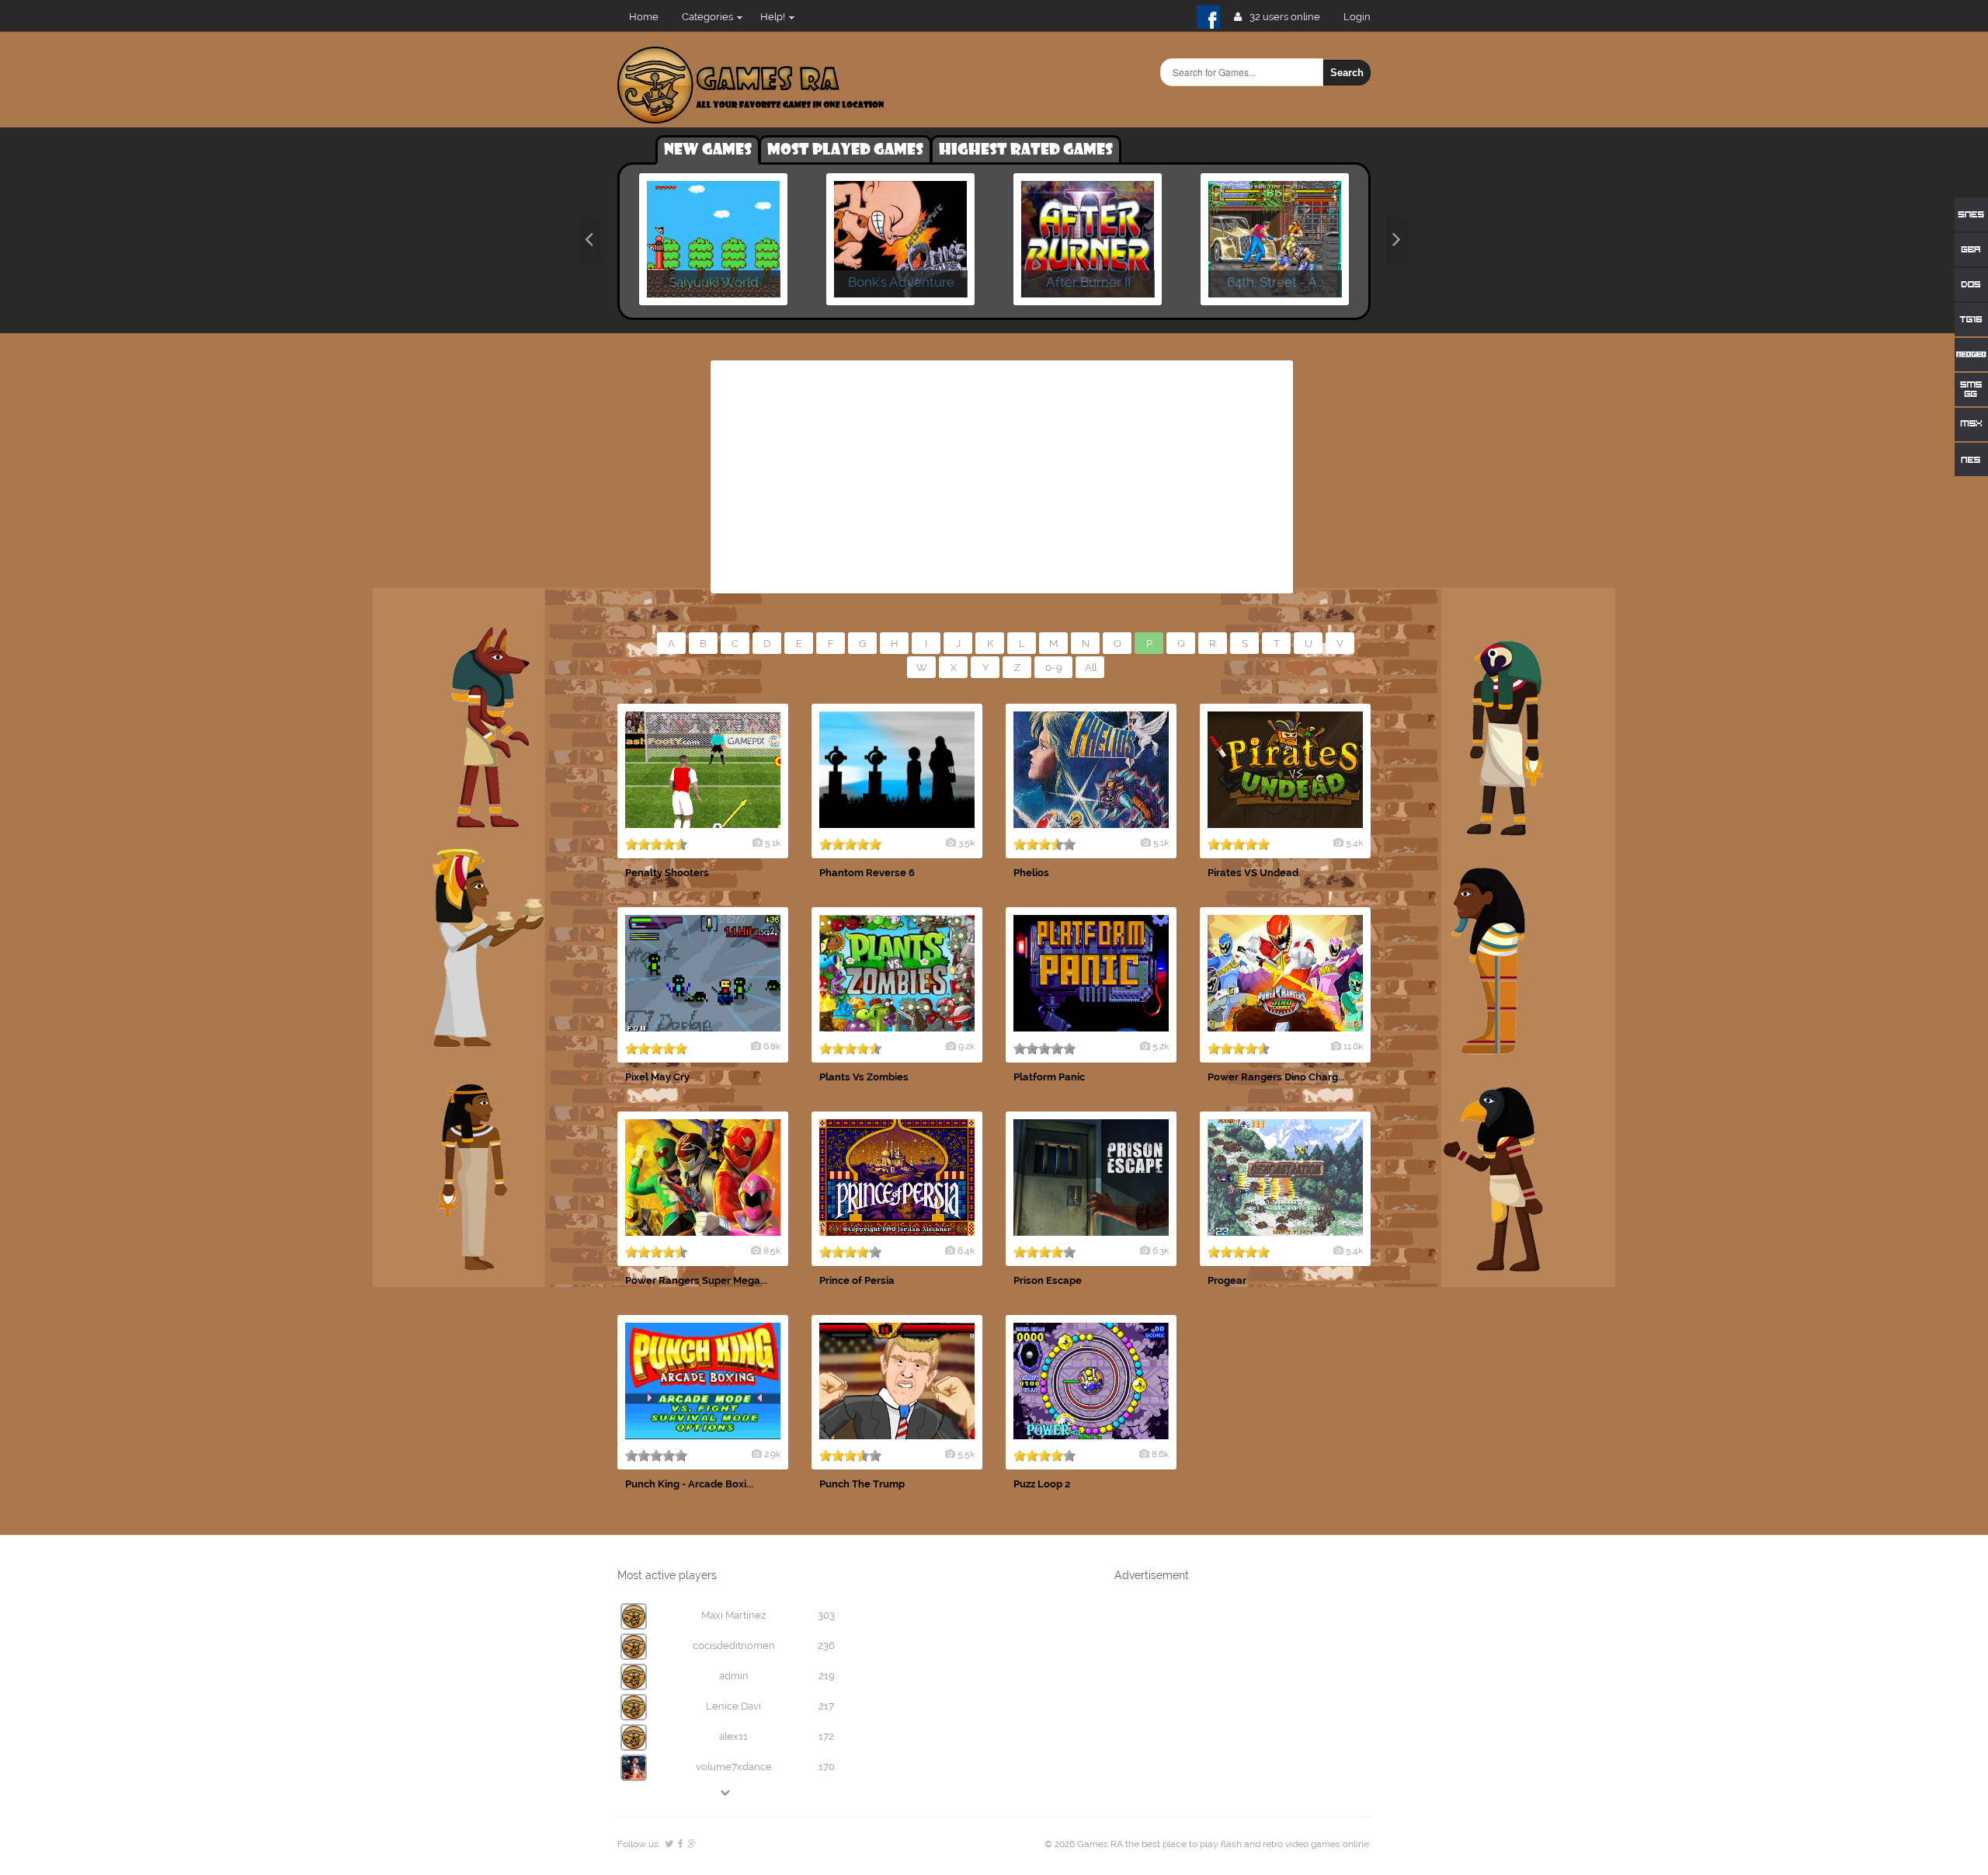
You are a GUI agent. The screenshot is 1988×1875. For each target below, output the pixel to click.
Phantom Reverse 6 (867, 873)
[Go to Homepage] (751, 115)
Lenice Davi (733, 1706)
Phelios (1031, 873)
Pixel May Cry (657, 1077)
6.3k (1161, 1251)
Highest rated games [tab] (1026, 150)
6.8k (772, 1046)
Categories (707, 17)
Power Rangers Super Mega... (696, 1280)
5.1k (773, 843)
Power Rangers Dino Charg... (1276, 1077)
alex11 (733, 1736)
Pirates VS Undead (1253, 873)
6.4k (966, 1251)
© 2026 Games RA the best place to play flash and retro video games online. (1208, 1844)
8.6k (1160, 1454)
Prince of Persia (857, 1280)
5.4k (1354, 843)
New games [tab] (708, 150)
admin (734, 1676)
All (1091, 668)
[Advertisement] (1002, 477)
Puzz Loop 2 (1042, 1484)
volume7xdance (734, 1767)
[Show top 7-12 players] (726, 1792)
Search (1347, 73)
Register (1363, 17)
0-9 (1054, 668)
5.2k (1161, 1046)
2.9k (772, 1454)
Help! (773, 17)
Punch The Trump (862, 1484)
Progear (1227, 1280)
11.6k (1353, 1046)
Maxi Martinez (733, 1615)
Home (644, 17)
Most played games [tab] (845, 150)
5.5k (966, 1454)
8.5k (772, 1251)
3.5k (966, 843)
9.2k (966, 1046)
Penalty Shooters (667, 873)
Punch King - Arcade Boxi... (689, 1484)
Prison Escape (1048, 1280)
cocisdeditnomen (734, 1645)
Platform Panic (1049, 1077)
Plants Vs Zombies (864, 1077)
